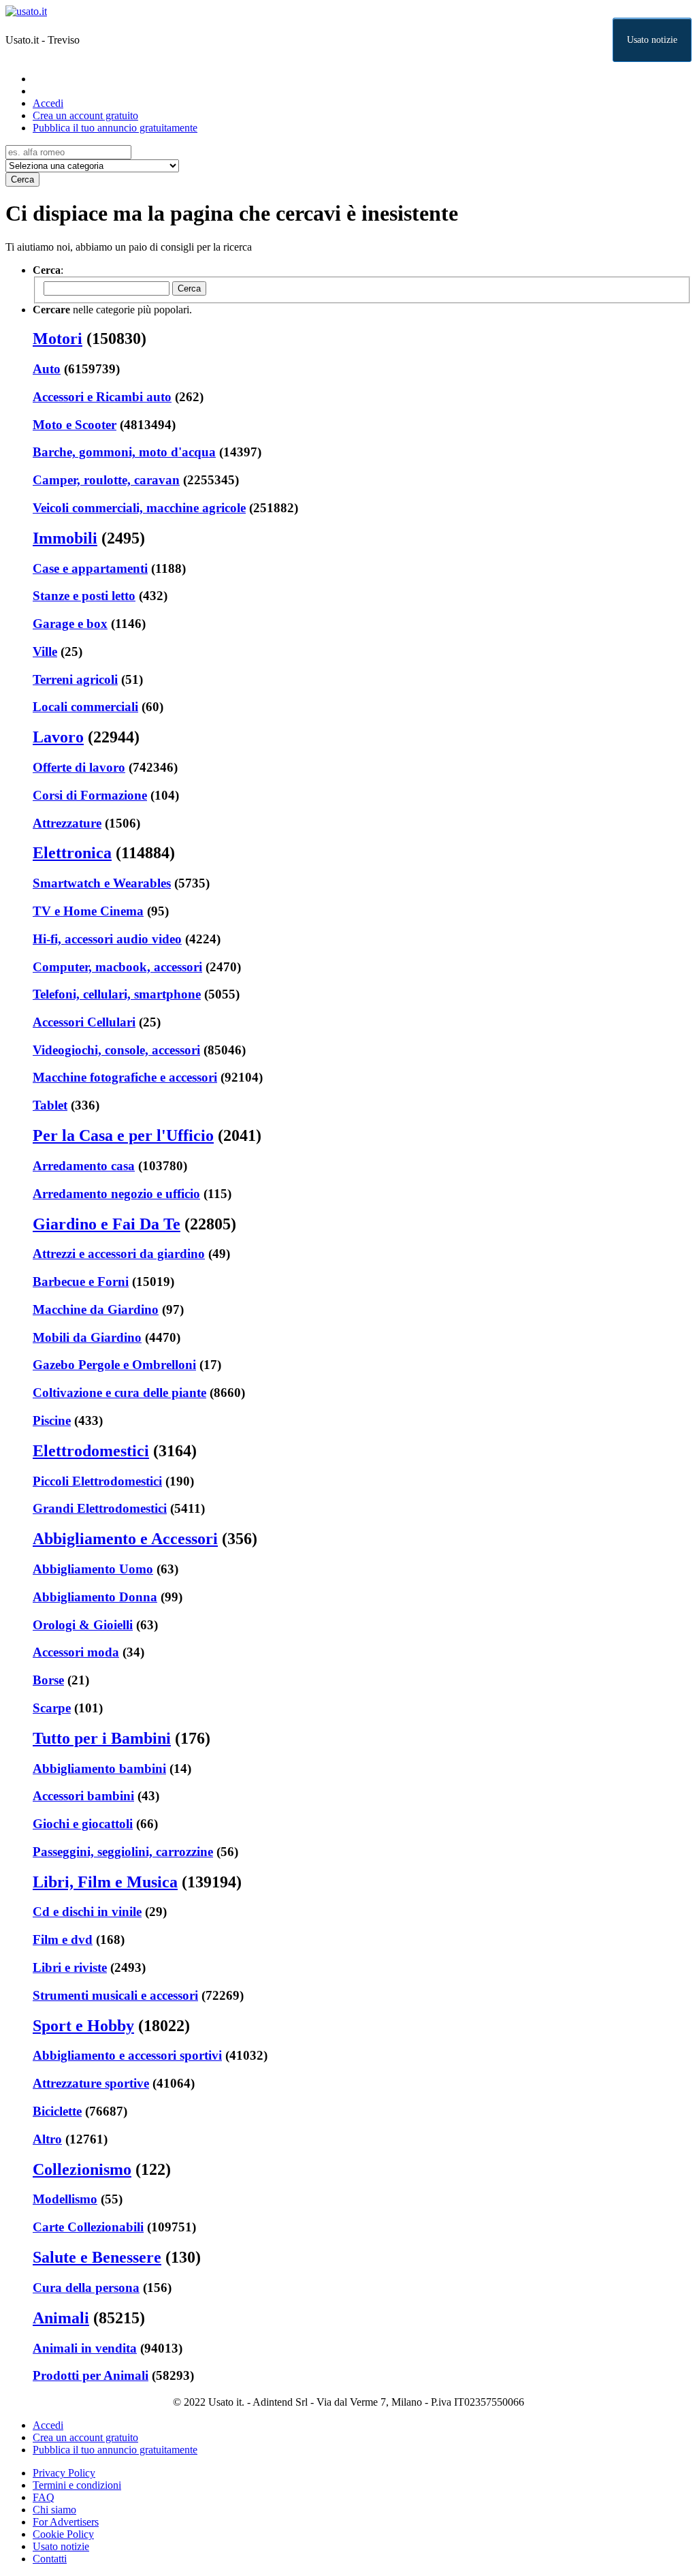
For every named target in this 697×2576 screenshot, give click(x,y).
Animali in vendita (85, 2348)
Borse (48, 1680)
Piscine (52, 1420)
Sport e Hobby (83, 2026)
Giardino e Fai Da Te (107, 1224)
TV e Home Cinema (88, 911)
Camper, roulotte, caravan (106, 480)
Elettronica (72, 853)
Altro (47, 2139)
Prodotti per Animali (91, 2375)
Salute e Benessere (97, 2257)
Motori (58, 339)
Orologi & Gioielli (83, 1625)
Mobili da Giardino (87, 1337)
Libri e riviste (70, 1967)
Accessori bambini (83, 1796)
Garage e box (70, 624)
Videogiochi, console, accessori (116, 1050)
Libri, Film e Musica (105, 1882)
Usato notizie (652, 40)
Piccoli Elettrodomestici (97, 1481)
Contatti (50, 2559)
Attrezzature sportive (91, 2083)
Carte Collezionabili (88, 2227)
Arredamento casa (84, 1166)
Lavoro (58, 737)
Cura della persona (86, 2288)
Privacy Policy (64, 2473)
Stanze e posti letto (84, 596)
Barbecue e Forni (81, 1282)
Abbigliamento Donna (95, 1597)
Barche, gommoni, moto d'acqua (124, 452)
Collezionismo (82, 2169)
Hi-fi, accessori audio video (107, 939)
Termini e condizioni (77, 2485)
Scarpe (52, 1708)
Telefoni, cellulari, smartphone (117, 994)
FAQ (44, 2497)
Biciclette (57, 2111)
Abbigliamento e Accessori (125, 1539)
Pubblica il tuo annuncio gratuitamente (115, 128)
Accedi (48, 103)
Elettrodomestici (91, 1451)
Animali (61, 2318)
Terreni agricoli (75, 679)
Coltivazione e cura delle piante (119, 1393)
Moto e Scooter (75, 425)
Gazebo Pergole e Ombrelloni (114, 1365)
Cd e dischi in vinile (87, 1912)
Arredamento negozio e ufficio (116, 1194)
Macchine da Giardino (96, 1309)
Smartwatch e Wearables (102, 883)
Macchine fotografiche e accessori (125, 1077)
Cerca (22, 179)
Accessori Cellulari (84, 1022)
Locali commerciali (85, 707)
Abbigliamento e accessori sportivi (127, 2055)
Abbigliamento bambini (99, 1769)
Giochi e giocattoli (83, 1824)
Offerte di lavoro (79, 767)
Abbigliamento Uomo (93, 1569)
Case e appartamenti (90, 568)
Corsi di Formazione (90, 795)
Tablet (50, 1105)
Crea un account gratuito (85, 115)
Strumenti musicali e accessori (115, 1995)
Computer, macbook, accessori (117, 967)
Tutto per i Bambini (102, 1738)
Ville (45, 651)
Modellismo (65, 2199)
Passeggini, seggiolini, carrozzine (123, 1852)
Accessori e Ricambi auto (102, 397)
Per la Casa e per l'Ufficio (123, 1135)
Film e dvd (63, 1939)
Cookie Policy (63, 2534)
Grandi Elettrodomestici (100, 1508)
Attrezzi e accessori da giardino (119, 1254)
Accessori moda (76, 1652)
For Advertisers (66, 2522)
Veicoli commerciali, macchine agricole (139, 508)
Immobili (65, 538)
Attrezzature (67, 823)
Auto (47, 369)
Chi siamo (54, 2510)
